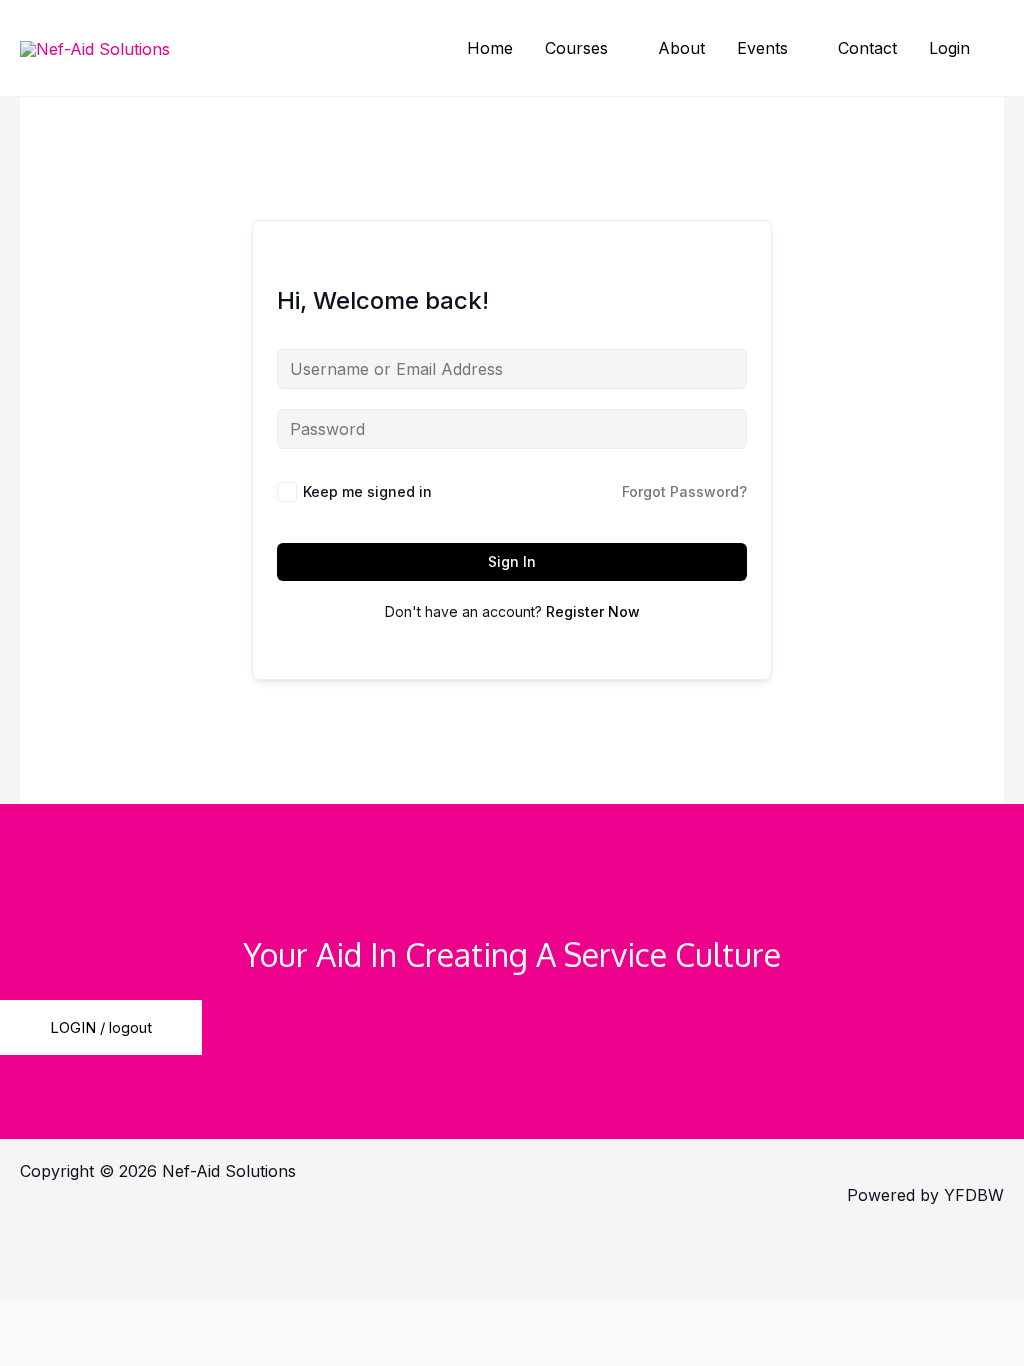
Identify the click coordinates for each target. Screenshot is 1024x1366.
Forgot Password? (684, 491)
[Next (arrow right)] (155, 1281)
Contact (867, 48)
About (681, 48)
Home (490, 48)
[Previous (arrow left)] (50, 1281)
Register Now (593, 611)
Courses (576, 48)
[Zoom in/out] (50, 1245)
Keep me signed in (367, 491)
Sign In (512, 561)
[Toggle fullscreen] (155, 1245)
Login (949, 48)
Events (762, 48)
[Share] (260, 1245)
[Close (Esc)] (365, 1245)
